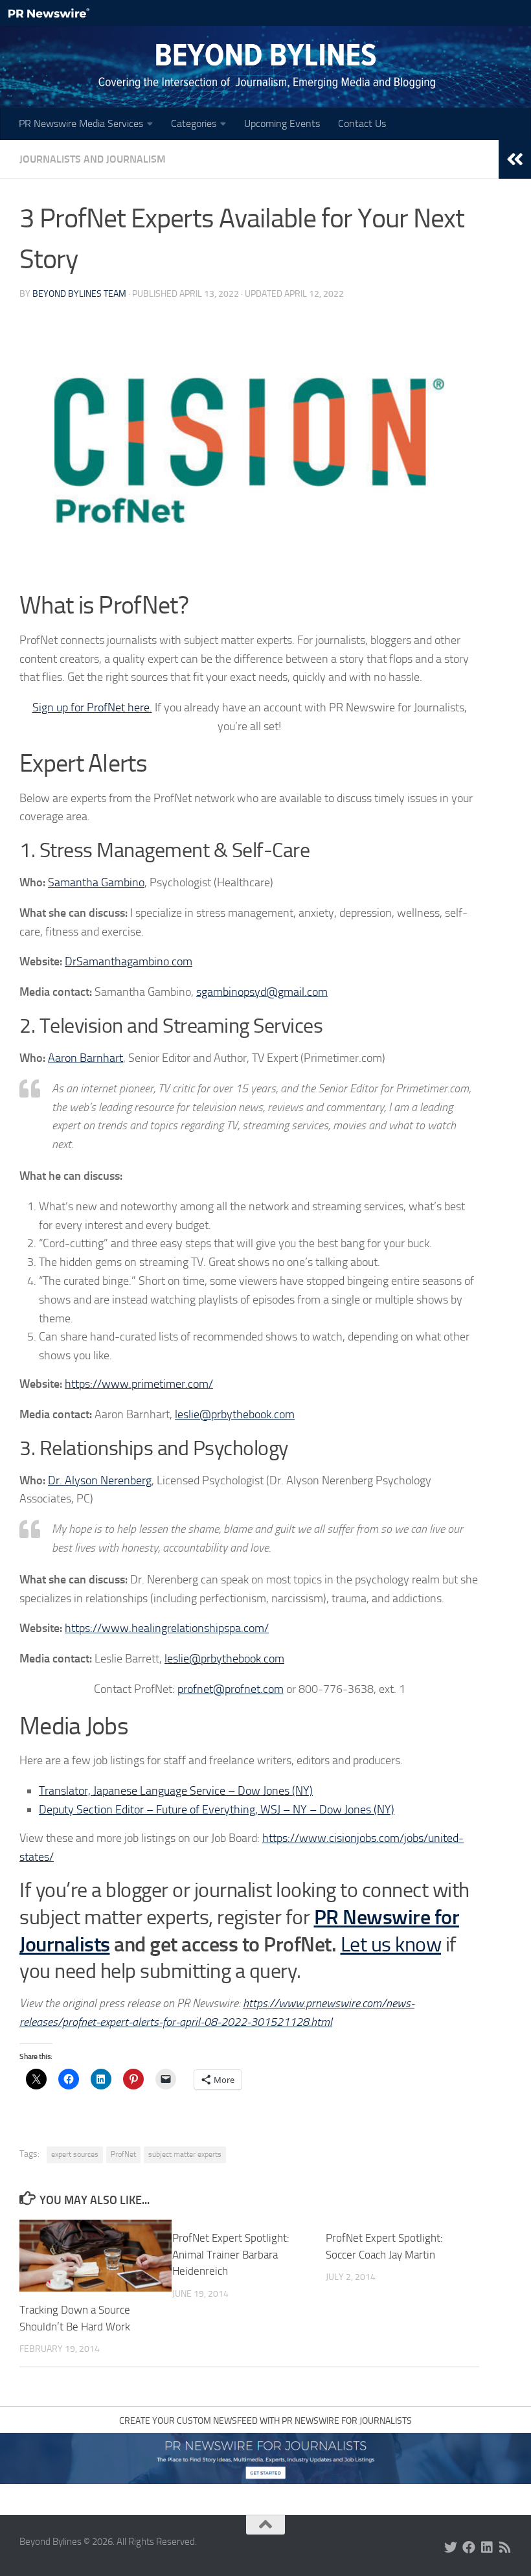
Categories (194, 123)
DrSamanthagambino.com (129, 961)
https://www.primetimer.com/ (139, 1384)
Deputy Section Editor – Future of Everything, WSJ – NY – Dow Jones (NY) (217, 1810)
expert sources (75, 2154)
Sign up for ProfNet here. (92, 707)
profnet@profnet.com (231, 1689)
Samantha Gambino (96, 882)
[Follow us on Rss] (505, 2547)
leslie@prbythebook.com (235, 1414)
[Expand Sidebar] (515, 159)
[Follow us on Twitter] (451, 2547)
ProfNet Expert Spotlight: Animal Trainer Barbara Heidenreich (231, 2254)
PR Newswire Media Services (81, 123)
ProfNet (123, 2154)
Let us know (391, 1945)
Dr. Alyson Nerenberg (100, 1480)
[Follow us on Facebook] (469, 2547)
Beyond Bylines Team (79, 294)
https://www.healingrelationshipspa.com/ (167, 1628)
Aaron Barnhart (85, 1058)
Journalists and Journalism (93, 159)
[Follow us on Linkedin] (487, 2547)
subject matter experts (185, 2154)
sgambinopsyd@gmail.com (262, 992)
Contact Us (362, 123)
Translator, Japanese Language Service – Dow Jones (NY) (176, 1791)
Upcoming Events (282, 123)
